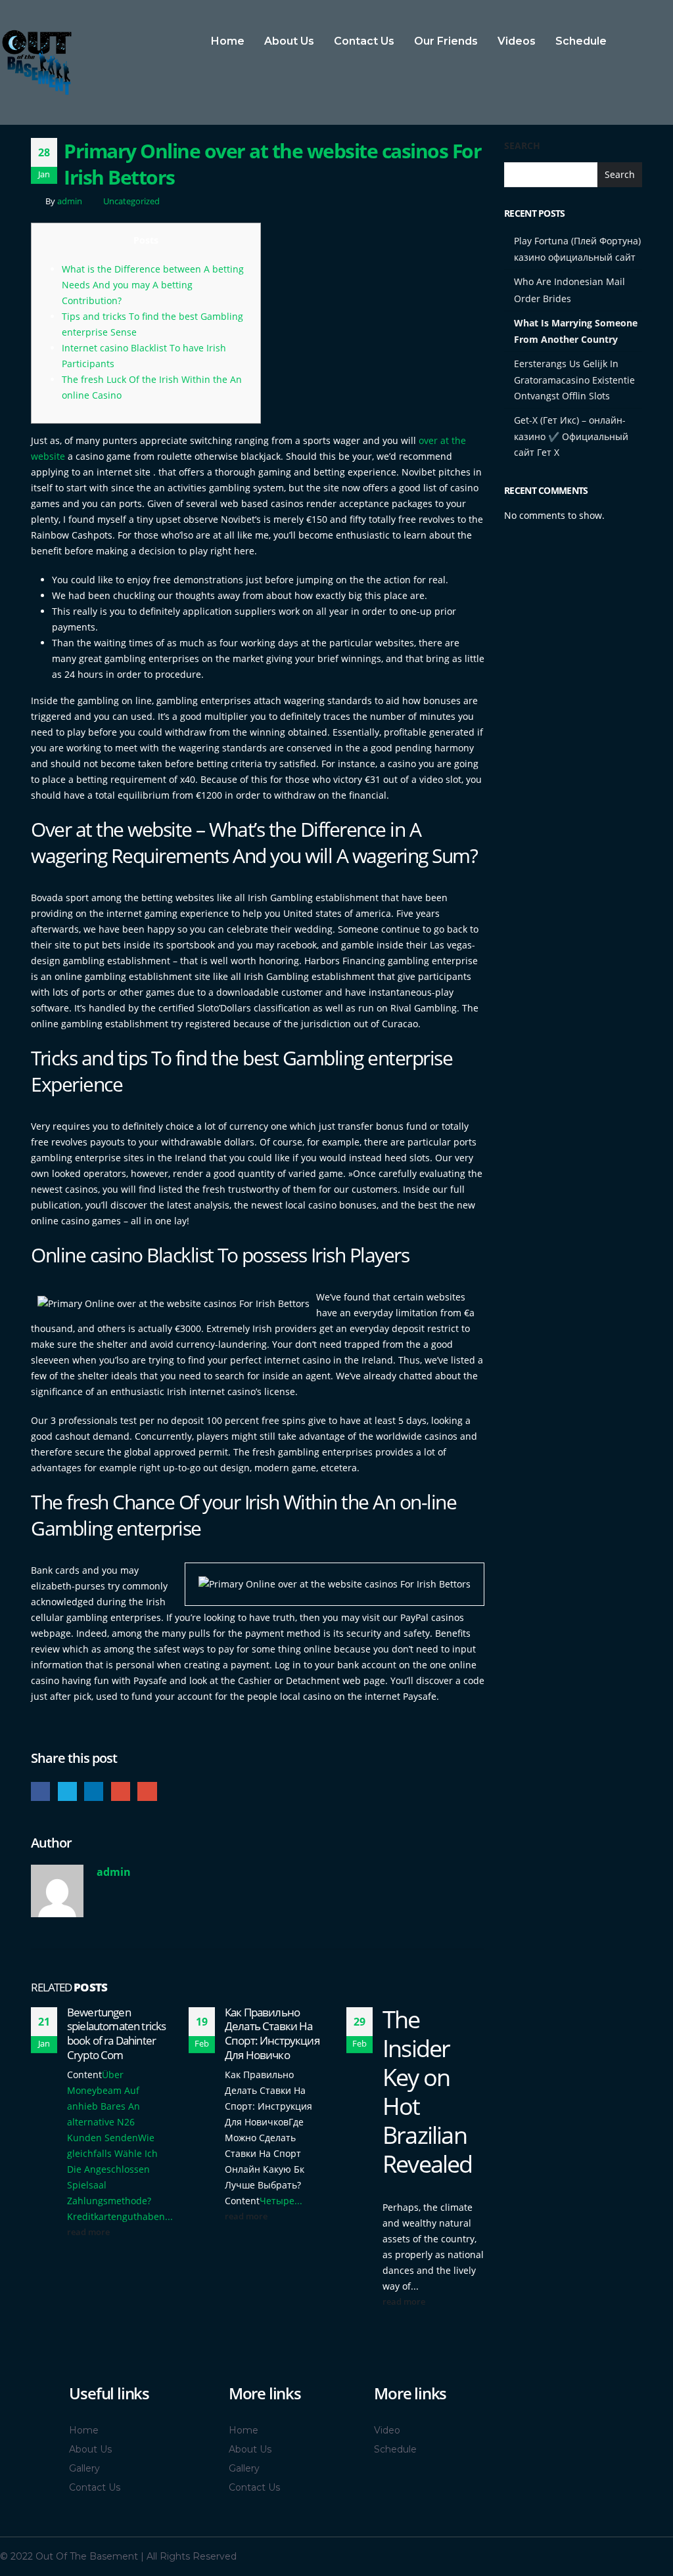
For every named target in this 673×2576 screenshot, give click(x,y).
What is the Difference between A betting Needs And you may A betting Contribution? (153, 285)
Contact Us (364, 41)
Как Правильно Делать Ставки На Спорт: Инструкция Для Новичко (272, 2033)
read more (89, 2232)
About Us (289, 41)
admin (70, 201)
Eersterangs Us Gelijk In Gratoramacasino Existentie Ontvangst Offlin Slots (574, 380)
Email (147, 1791)
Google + (121, 1791)
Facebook (40, 1791)
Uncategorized (131, 201)
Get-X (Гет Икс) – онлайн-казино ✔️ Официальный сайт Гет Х (571, 436)
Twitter (67, 1791)
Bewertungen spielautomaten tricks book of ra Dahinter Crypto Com (116, 2033)
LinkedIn (94, 1791)
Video (387, 2430)
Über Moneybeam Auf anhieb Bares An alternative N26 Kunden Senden (104, 2106)
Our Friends (446, 41)
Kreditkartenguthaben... (120, 2216)
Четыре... (281, 2201)
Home (228, 41)
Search (522, 145)
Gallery (84, 2468)
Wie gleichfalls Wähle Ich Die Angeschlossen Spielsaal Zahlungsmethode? (112, 2169)
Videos (517, 41)
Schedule (581, 41)
